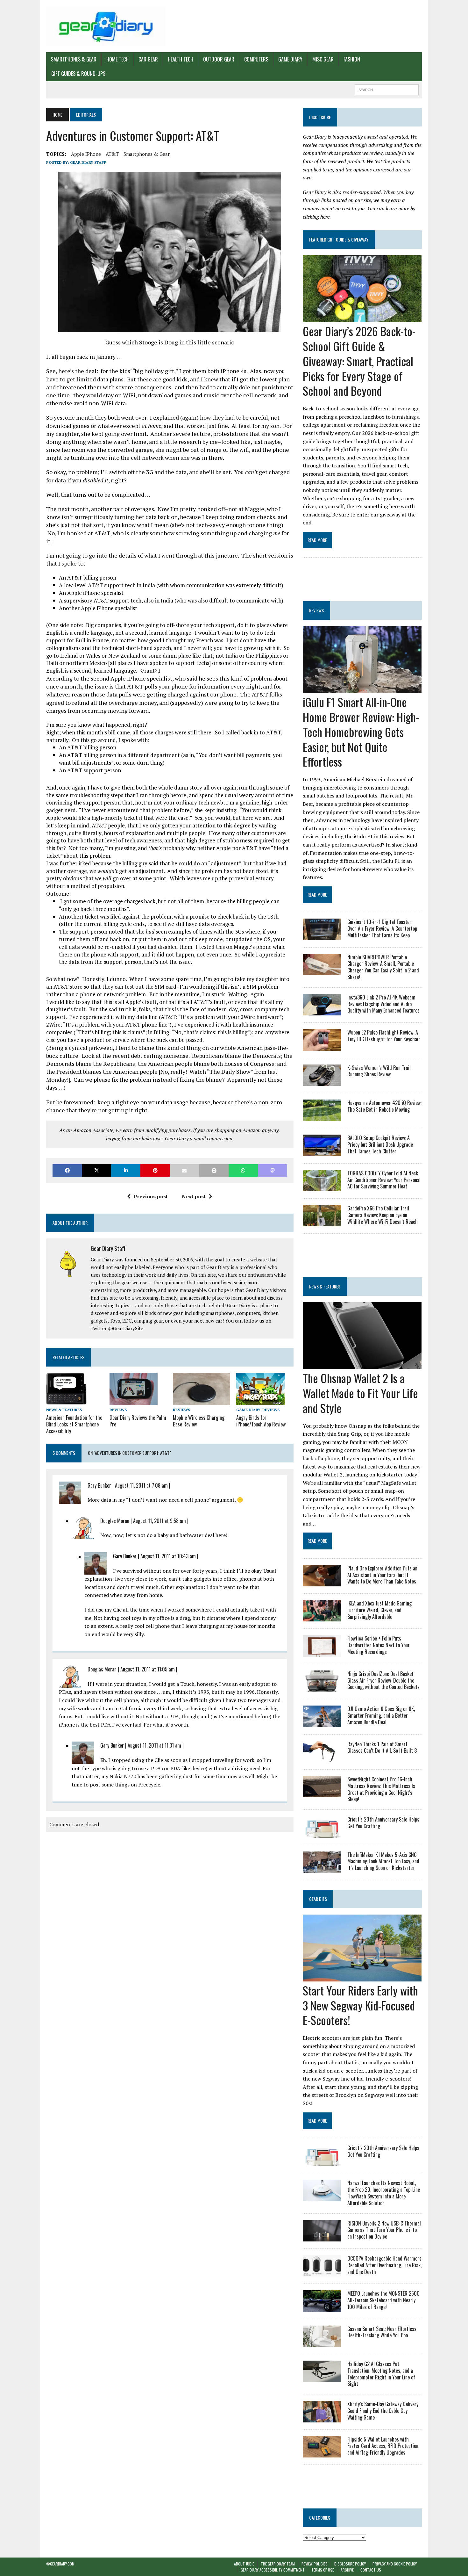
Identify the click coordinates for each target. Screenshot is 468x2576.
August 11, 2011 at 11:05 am (148, 1669)
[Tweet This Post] (96, 1170)
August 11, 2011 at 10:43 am (168, 1556)
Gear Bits (318, 1899)
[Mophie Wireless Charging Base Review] (202, 1401)
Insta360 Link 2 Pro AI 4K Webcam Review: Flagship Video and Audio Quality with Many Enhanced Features (383, 1004)
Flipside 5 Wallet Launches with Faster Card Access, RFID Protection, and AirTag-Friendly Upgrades (383, 2446)
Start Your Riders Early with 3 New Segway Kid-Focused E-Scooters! (360, 2005)
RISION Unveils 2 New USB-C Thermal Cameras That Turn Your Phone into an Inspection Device (384, 2230)
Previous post (151, 1196)
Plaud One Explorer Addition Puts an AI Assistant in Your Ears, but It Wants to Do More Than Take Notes (382, 1575)
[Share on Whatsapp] (243, 1170)
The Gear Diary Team (278, 2564)
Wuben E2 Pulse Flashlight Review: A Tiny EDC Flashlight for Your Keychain (384, 1036)
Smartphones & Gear (74, 59)
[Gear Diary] (106, 26)
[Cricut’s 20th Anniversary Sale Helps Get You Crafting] (322, 1833)
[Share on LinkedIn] (126, 1170)
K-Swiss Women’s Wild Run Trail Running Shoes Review (379, 1071)
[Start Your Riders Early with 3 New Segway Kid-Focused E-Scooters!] (362, 1977)
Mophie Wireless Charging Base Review (199, 1421)
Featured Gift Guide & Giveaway (339, 239)
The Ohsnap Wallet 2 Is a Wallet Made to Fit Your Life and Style (360, 1393)
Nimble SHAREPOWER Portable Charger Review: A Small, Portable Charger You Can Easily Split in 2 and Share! (383, 967)
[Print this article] (214, 1170)
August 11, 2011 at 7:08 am (141, 1485)
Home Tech (117, 59)
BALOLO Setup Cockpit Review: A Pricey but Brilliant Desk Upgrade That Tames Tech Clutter (380, 1144)
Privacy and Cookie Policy (395, 2564)
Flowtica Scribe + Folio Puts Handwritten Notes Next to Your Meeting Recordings (379, 1645)
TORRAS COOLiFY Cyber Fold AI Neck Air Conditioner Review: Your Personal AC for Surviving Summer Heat (384, 1180)
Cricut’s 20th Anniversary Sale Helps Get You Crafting (383, 1823)
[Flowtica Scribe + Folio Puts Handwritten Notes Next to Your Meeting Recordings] (322, 1652)
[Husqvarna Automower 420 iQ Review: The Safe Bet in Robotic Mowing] (322, 1117)
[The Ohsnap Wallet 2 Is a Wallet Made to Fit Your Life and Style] (362, 1365)
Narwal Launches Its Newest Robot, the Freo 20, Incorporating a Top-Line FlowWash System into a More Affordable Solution (384, 2193)
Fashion (352, 59)
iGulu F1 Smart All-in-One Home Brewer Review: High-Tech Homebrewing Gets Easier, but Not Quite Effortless (361, 732)
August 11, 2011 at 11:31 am (154, 1745)
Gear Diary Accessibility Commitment (273, 2570)
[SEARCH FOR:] (387, 89)
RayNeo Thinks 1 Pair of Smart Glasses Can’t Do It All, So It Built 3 (382, 1747)
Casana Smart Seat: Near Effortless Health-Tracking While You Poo (382, 2332)
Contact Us (371, 2570)
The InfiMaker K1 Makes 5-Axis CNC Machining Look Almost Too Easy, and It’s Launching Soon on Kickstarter (383, 1861)
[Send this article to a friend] (184, 1170)
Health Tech (181, 59)
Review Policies (315, 2564)
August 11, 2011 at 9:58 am (160, 1521)
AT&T (112, 154)
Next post (194, 1196)
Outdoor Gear (219, 59)
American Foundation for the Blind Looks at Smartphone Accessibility (74, 1424)
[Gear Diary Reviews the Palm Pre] (134, 1401)
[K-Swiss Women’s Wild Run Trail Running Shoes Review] (322, 1081)
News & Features (64, 1410)
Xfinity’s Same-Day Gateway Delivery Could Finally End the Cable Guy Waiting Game (383, 2411)
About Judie (244, 2564)
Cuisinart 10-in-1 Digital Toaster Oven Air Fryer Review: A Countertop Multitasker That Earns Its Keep (382, 928)
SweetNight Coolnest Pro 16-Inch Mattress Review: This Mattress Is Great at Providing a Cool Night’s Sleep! (381, 1789)
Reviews (118, 1410)
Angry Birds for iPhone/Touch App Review (261, 1421)
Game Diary (290, 59)
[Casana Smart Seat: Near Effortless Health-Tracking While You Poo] (322, 2342)
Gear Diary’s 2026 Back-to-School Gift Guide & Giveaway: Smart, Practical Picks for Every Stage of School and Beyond (359, 361)
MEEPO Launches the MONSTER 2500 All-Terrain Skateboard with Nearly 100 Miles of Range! (383, 2300)
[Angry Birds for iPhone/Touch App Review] (260, 1401)
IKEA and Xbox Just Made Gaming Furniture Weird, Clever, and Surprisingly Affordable (379, 1610)
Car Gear (148, 59)
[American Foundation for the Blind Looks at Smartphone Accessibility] (66, 1401)
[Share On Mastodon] (273, 1170)
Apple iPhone (86, 154)
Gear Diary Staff (88, 162)
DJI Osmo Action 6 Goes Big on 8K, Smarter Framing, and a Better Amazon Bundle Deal (381, 1715)
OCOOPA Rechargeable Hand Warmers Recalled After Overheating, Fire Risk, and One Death (384, 2265)
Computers (256, 59)
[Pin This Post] (155, 1170)
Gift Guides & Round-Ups (78, 74)
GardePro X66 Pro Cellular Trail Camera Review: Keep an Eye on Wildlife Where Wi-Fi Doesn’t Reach (383, 1215)
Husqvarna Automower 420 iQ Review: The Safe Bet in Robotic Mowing (384, 1106)
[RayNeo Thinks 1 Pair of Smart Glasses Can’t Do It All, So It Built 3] (322, 1758)
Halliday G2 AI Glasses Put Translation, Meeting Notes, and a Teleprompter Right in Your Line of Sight (381, 2374)
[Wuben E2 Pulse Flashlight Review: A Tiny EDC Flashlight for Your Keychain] (322, 1046)
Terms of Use (323, 2570)
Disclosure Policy (350, 2564)
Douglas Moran (115, 1521)
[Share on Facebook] (67, 1170)
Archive (347, 2570)
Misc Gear (323, 59)
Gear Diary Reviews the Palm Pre (138, 1421)
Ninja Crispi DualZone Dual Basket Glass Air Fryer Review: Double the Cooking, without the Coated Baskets (383, 1680)
